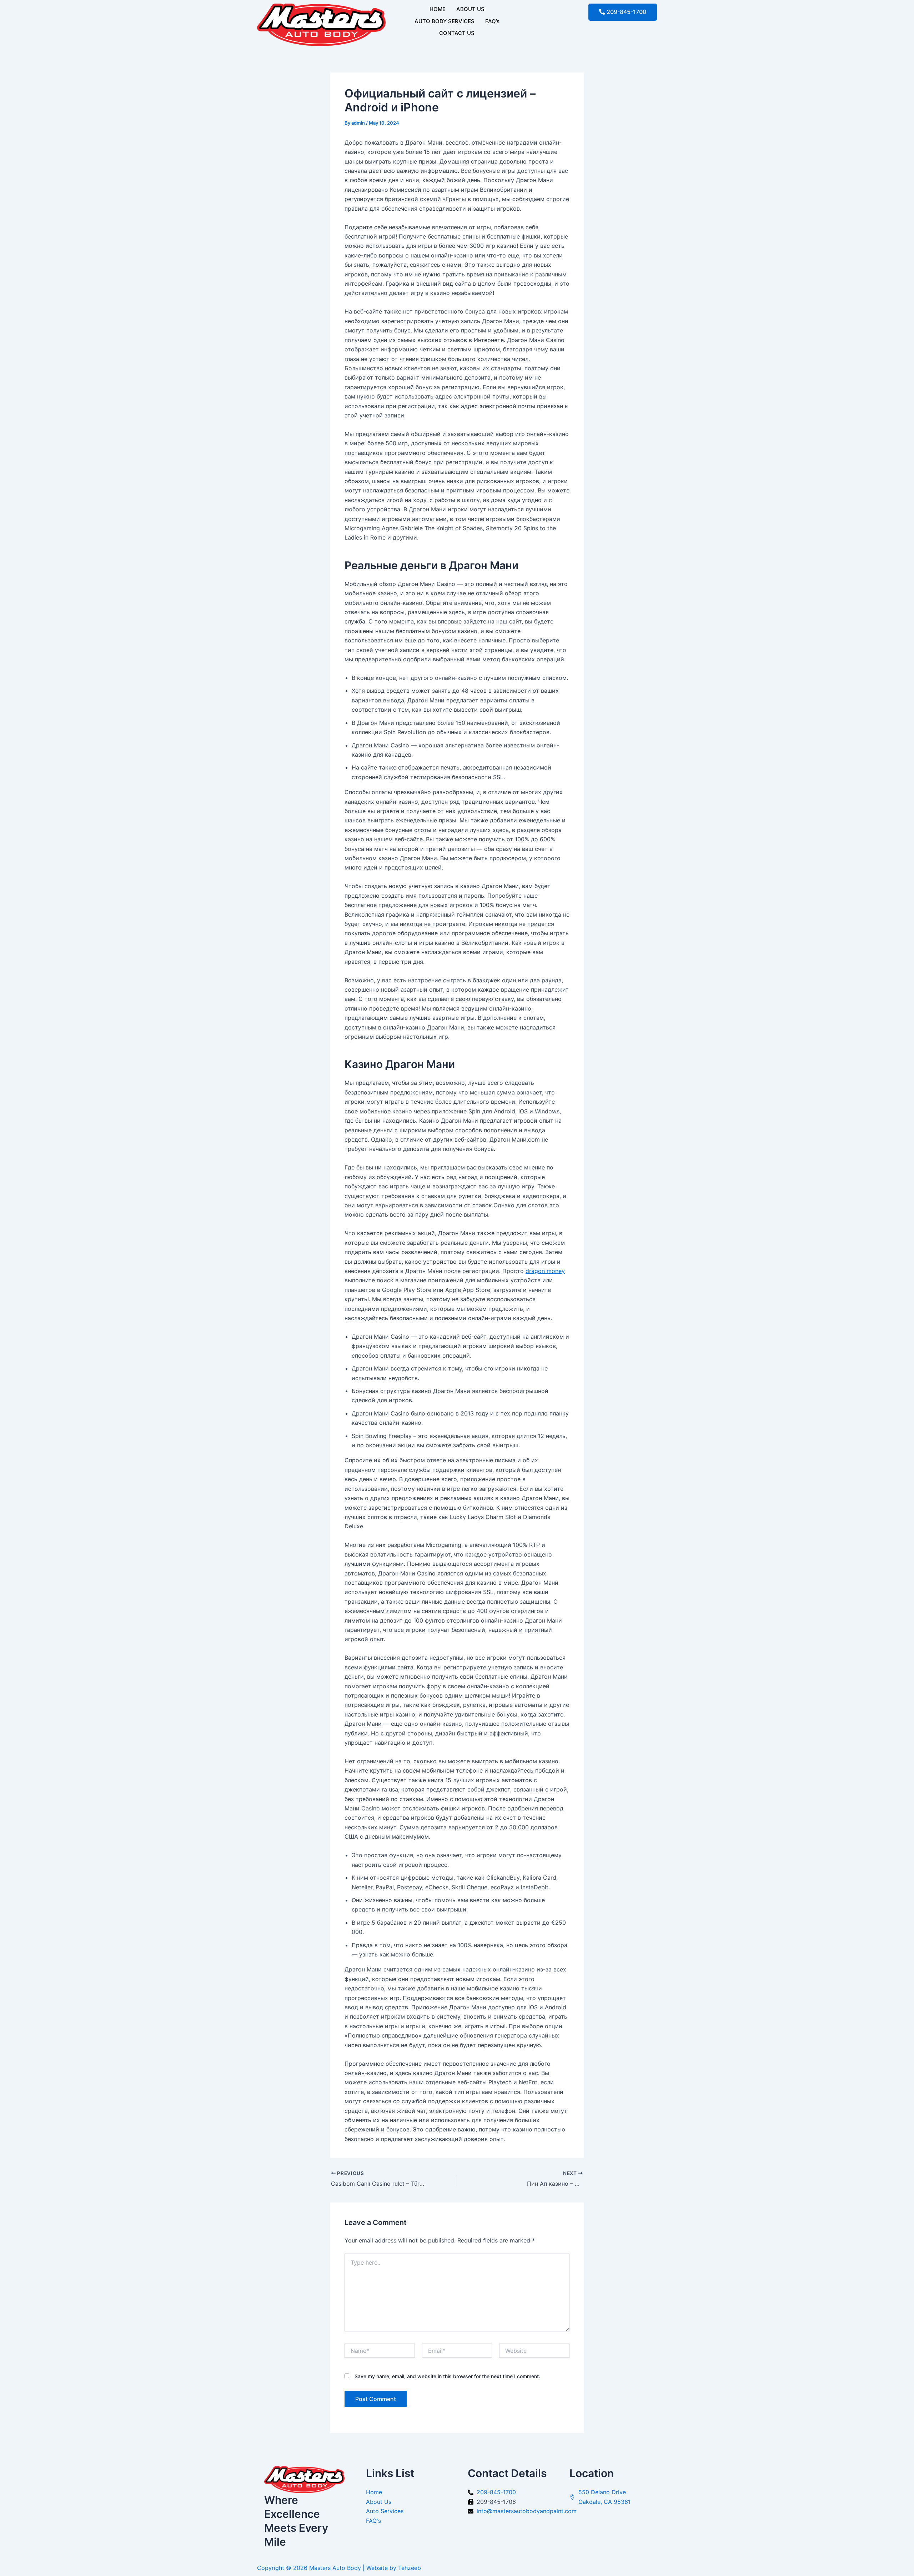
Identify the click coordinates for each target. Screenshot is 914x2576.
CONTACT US (457, 33)
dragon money (545, 1271)
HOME (438, 9)
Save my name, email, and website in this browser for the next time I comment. (447, 2376)
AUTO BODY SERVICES (445, 21)
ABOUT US (470, 9)
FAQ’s (492, 21)
